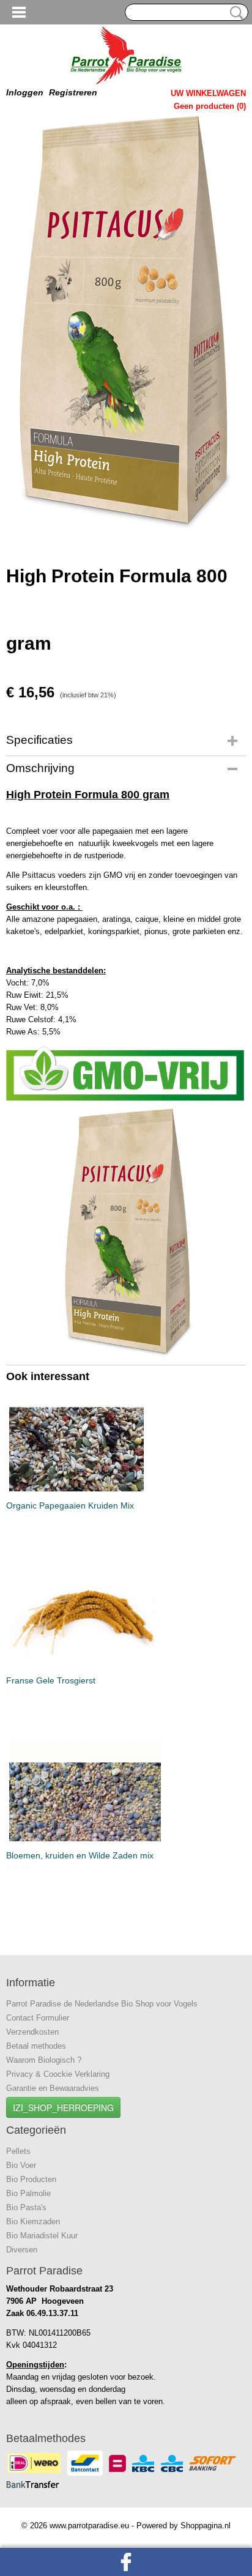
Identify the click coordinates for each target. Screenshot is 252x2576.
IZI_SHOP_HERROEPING (63, 2107)
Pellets (18, 2151)
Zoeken (234, 13)
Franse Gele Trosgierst (51, 1680)
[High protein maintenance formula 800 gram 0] (126, 323)
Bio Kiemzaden (33, 2222)
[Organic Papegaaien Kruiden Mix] (126, 1441)
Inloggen (25, 92)
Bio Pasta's (26, 2207)
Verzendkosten (32, 2032)
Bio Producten (31, 2179)
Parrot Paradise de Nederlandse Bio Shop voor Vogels (102, 2004)
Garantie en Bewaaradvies (53, 2088)
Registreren (73, 92)
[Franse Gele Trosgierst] (126, 1616)
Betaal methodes (36, 2046)
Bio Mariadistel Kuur (42, 2236)
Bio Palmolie (28, 2193)
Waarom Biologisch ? (44, 2060)
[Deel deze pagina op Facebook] (126, 2562)
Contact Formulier (38, 2018)
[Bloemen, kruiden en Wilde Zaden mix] (126, 1791)
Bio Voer (21, 2165)
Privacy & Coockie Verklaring (58, 2074)
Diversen (22, 2250)
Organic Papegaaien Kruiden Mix (70, 1505)
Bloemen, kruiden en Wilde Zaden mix (80, 1855)
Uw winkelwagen (208, 93)
